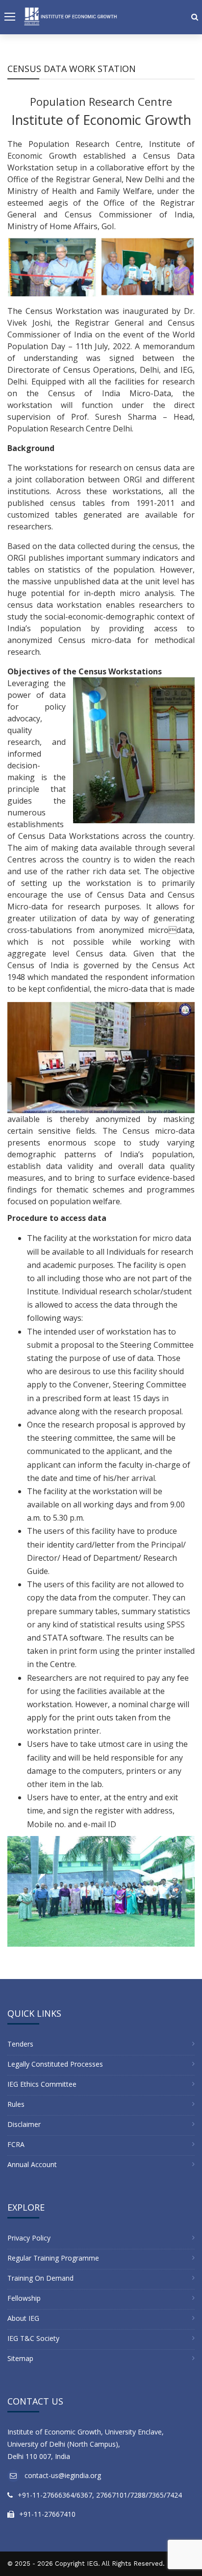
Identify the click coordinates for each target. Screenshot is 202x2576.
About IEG (23, 2318)
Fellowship (24, 2298)
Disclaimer (24, 2124)
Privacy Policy (29, 2238)
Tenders (20, 2044)
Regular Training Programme (53, 2258)
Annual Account (32, 2164)
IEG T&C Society (33, 2338)
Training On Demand (40, 2278)
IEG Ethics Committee (42, 2084)
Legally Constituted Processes (55, 2064)
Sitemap (20, 2358)
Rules (16, 2104)
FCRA (16, 2144)
